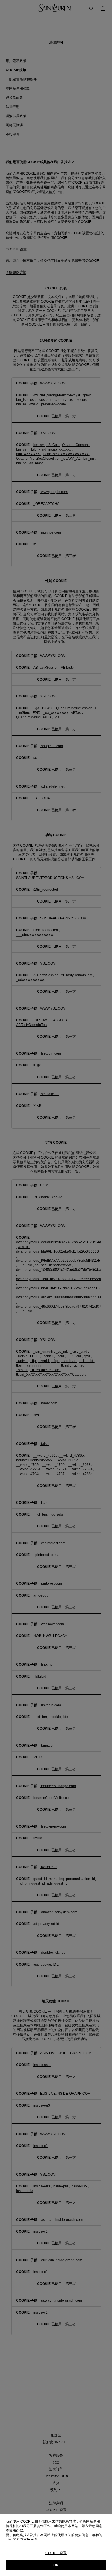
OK (56, 2565)
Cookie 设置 (56, 2553)
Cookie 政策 (27, 2540)
